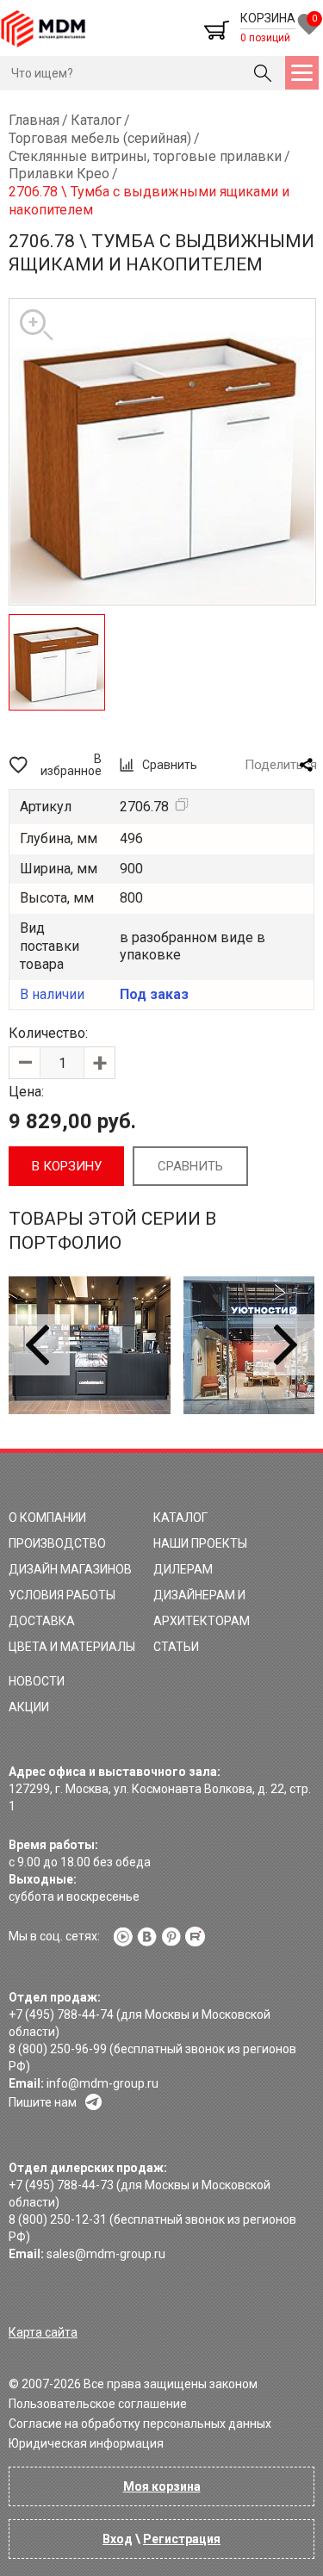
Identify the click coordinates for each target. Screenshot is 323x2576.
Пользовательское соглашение (98, 2404)
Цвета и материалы (72, 1647)
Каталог (180, 1518)
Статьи (176, 1647)
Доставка (42, 1621)
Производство (57, 1543)
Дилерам (183, 1569)
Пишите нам (43, 2102)
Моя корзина (162, 2486)
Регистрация (182, 2539)
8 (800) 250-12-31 (58, 2219)
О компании (47, 1518)
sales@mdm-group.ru (106, 2254)
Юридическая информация (86, 2443)
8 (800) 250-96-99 (58, 2049)
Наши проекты (200, 1543)
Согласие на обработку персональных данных (140, 2424)
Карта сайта (43, 2332)
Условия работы (62, 1595)
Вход (118, 2539)
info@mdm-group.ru (102, 2083)
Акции (29, 1707)
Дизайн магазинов (70, 1569)
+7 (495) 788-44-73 (61, 2185)
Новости (37, 1681)
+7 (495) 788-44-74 (61, 2014)
